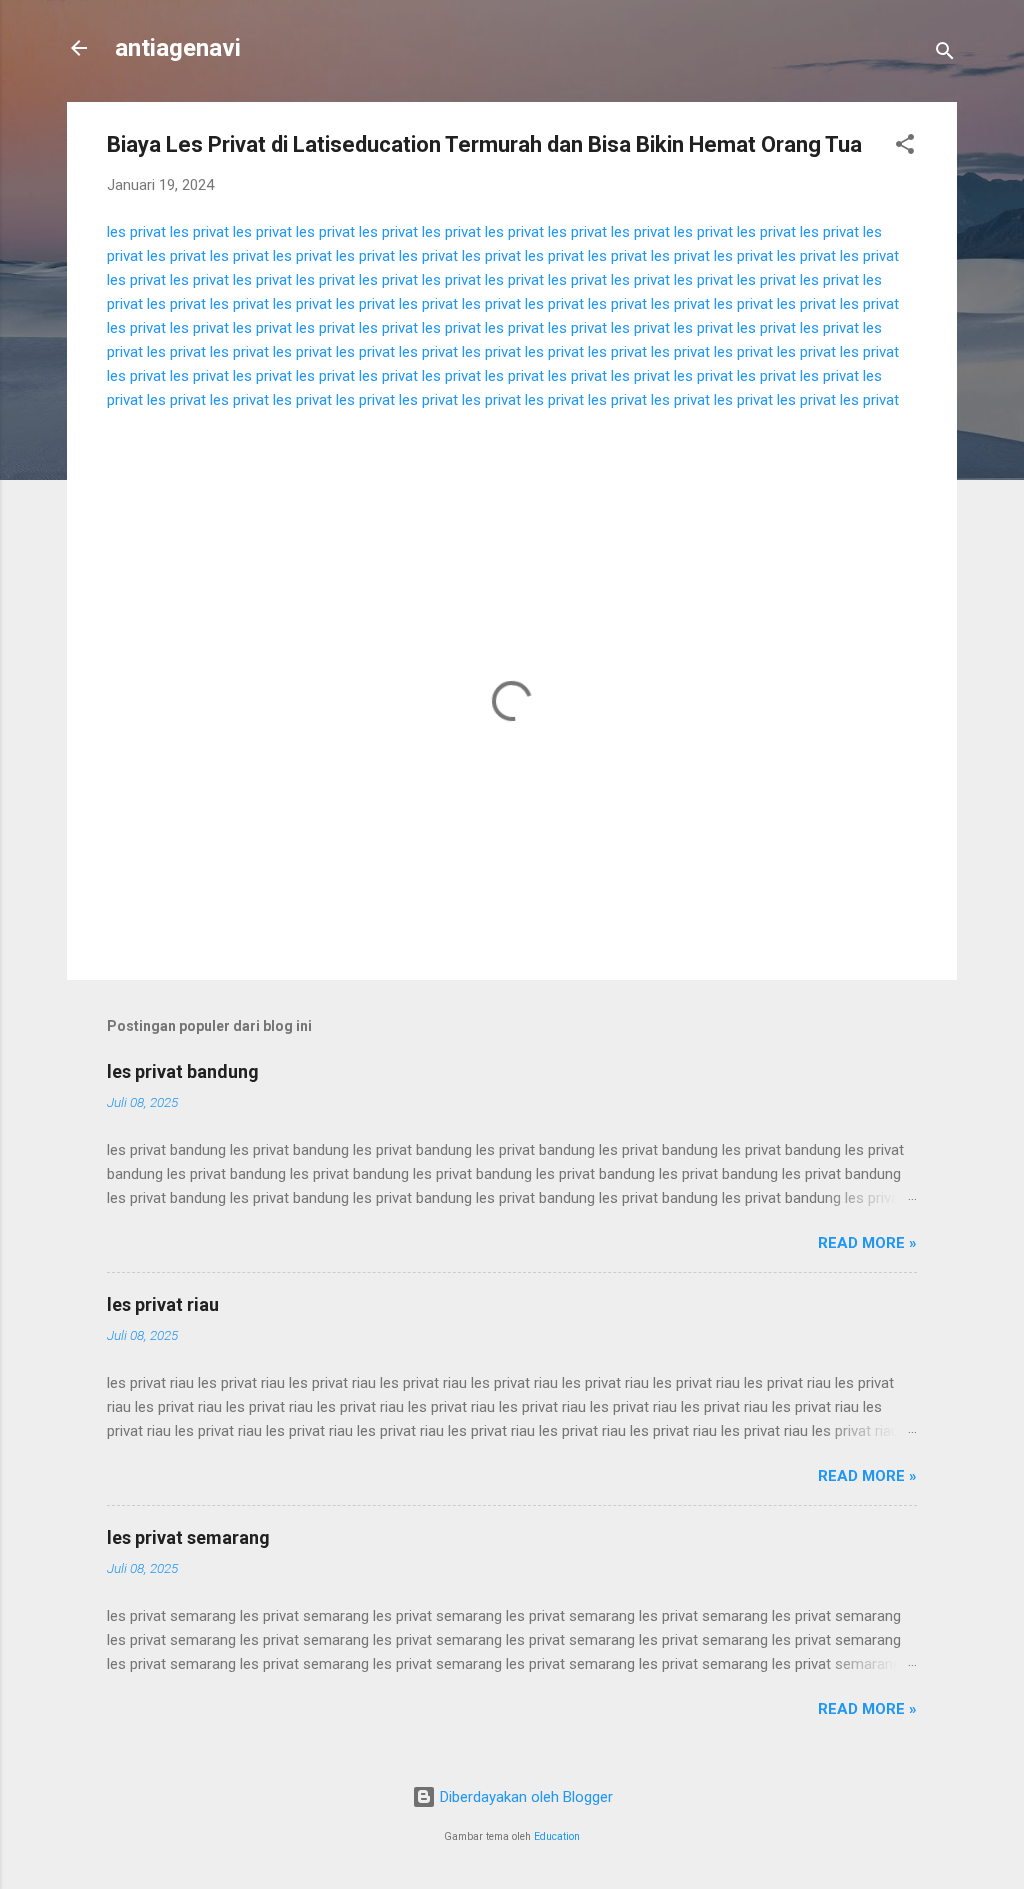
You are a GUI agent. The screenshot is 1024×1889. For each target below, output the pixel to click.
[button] (905, 147)
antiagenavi (178, 48)
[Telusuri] (945, 54)
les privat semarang (188, 1537)
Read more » (867, 1243)
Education (557, 1836)
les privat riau (163, 1304)
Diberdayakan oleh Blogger (524, 1797)
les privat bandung (183, 1071)
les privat (136, 232)
